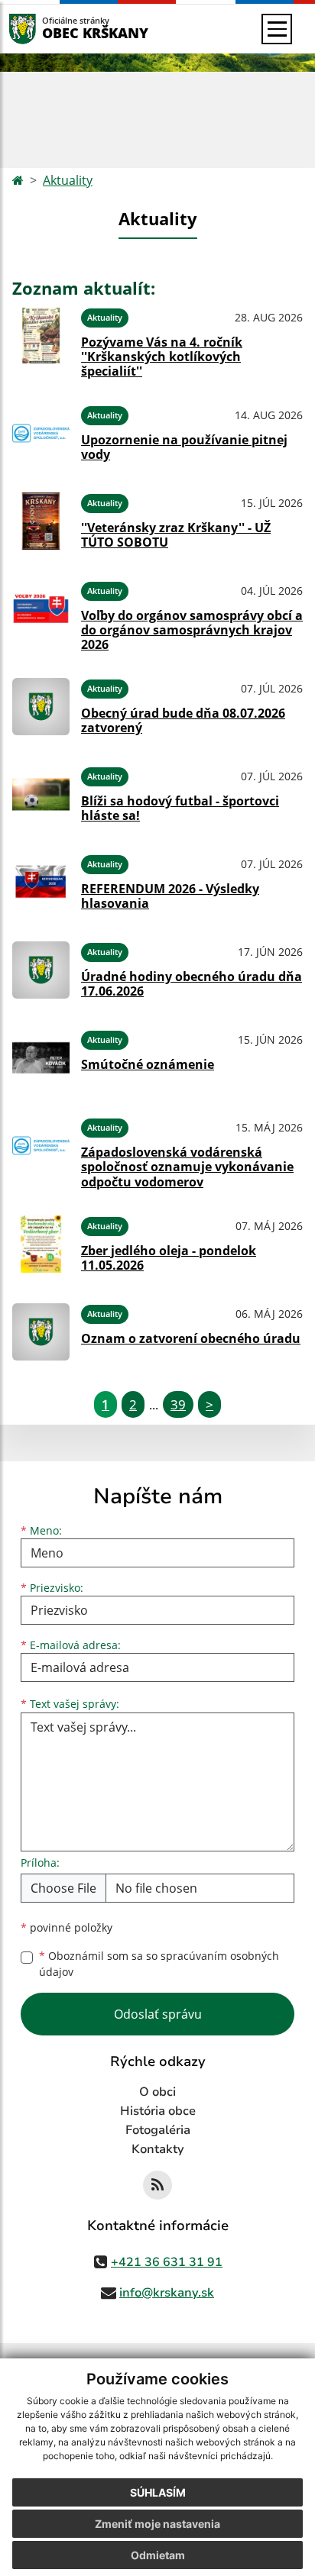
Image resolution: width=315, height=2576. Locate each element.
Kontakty (158, 2149)
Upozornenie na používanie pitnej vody (184, 447)
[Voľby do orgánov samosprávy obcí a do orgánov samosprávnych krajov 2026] (41, 614)
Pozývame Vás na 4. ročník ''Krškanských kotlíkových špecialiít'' (162, 357)
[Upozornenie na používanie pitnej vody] (41, 433)
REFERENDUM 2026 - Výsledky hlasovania (170, 896)
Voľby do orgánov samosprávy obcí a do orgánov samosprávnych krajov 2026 (192, 630)
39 (178, 1404)
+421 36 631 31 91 (167, 2262)
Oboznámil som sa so (159, 1964)
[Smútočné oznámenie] (41, 1058)
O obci (157, 2092)
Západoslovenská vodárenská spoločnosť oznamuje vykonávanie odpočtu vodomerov (187, 1167)
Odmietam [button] (158, 2555)
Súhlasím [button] (158, 2492)
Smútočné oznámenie (148, 1064)
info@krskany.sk (167, 2293)
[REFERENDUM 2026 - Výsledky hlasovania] (41, 882)
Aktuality (68, 180)
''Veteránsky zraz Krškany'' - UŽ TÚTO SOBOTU (176, 535)
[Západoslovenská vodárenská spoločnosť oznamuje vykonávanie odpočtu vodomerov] (41, 1151)
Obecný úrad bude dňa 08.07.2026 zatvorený (183, 720)
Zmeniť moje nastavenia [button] (157, 2524)
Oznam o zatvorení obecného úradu (191, 1338)
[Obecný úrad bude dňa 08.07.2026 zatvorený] (41, 707)
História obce (158, 2111)
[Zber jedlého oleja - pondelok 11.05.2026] (41, 1244)
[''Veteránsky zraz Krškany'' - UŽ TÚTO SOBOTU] (41, 521)
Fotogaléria (158, 2130)
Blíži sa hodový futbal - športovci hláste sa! (180, 808)
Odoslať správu (158, 2014)
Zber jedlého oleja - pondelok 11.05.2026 (169, 1258)
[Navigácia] (277, 29)
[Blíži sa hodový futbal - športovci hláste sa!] (41, 794)
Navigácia (45, 29)
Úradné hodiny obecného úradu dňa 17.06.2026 (192, 984)
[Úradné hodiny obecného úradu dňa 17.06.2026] (41, 970)
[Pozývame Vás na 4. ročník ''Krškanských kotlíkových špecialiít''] (41, 341)
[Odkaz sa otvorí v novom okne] (157, 2185)
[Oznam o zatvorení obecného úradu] (41, 1332)
